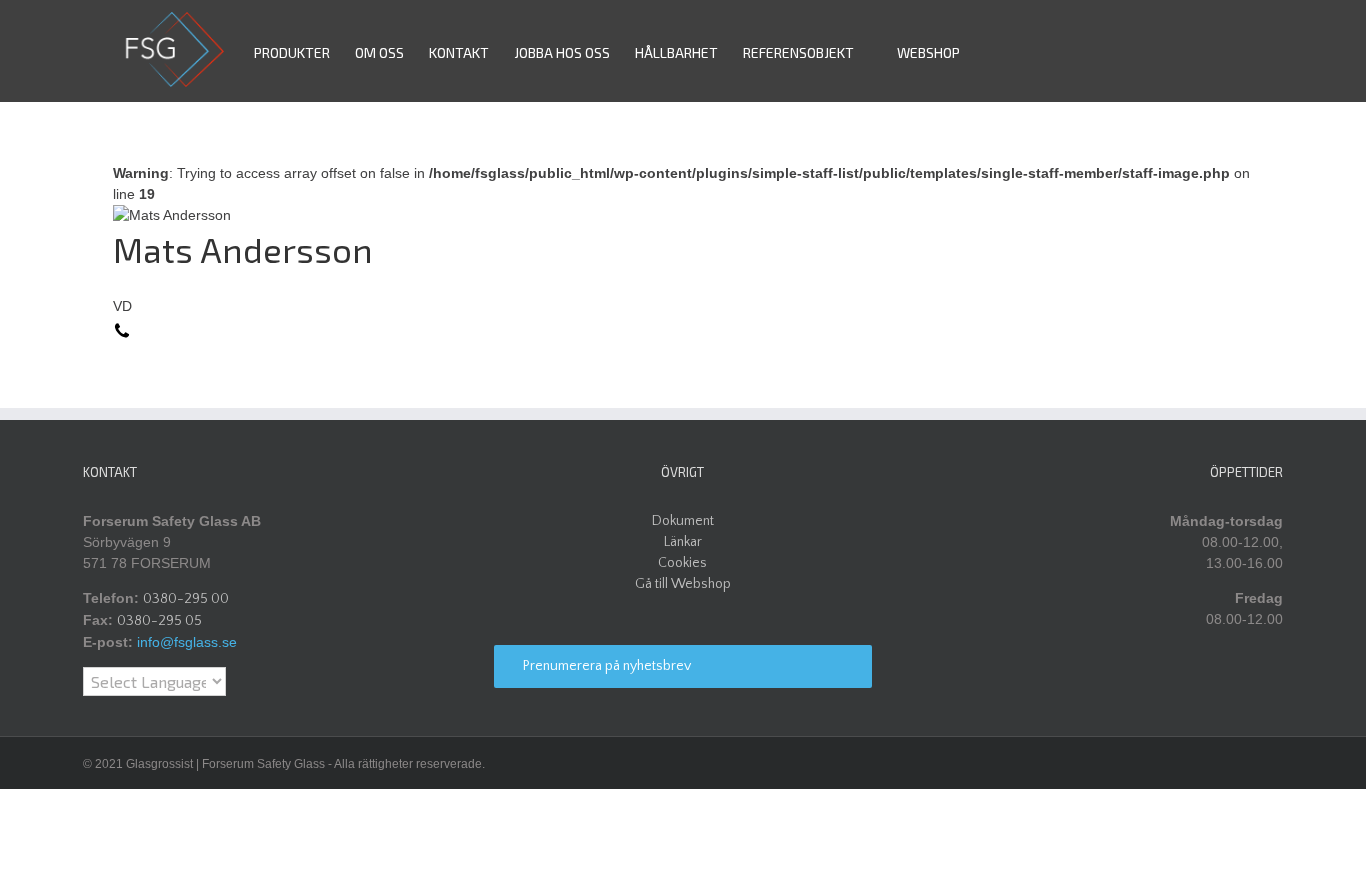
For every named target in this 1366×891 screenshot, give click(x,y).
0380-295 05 (159, 621)
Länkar (683, 542)
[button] (990, 51)
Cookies (682, 563)
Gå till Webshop (683, 584)
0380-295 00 (186, 599)
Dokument (683, 521)
